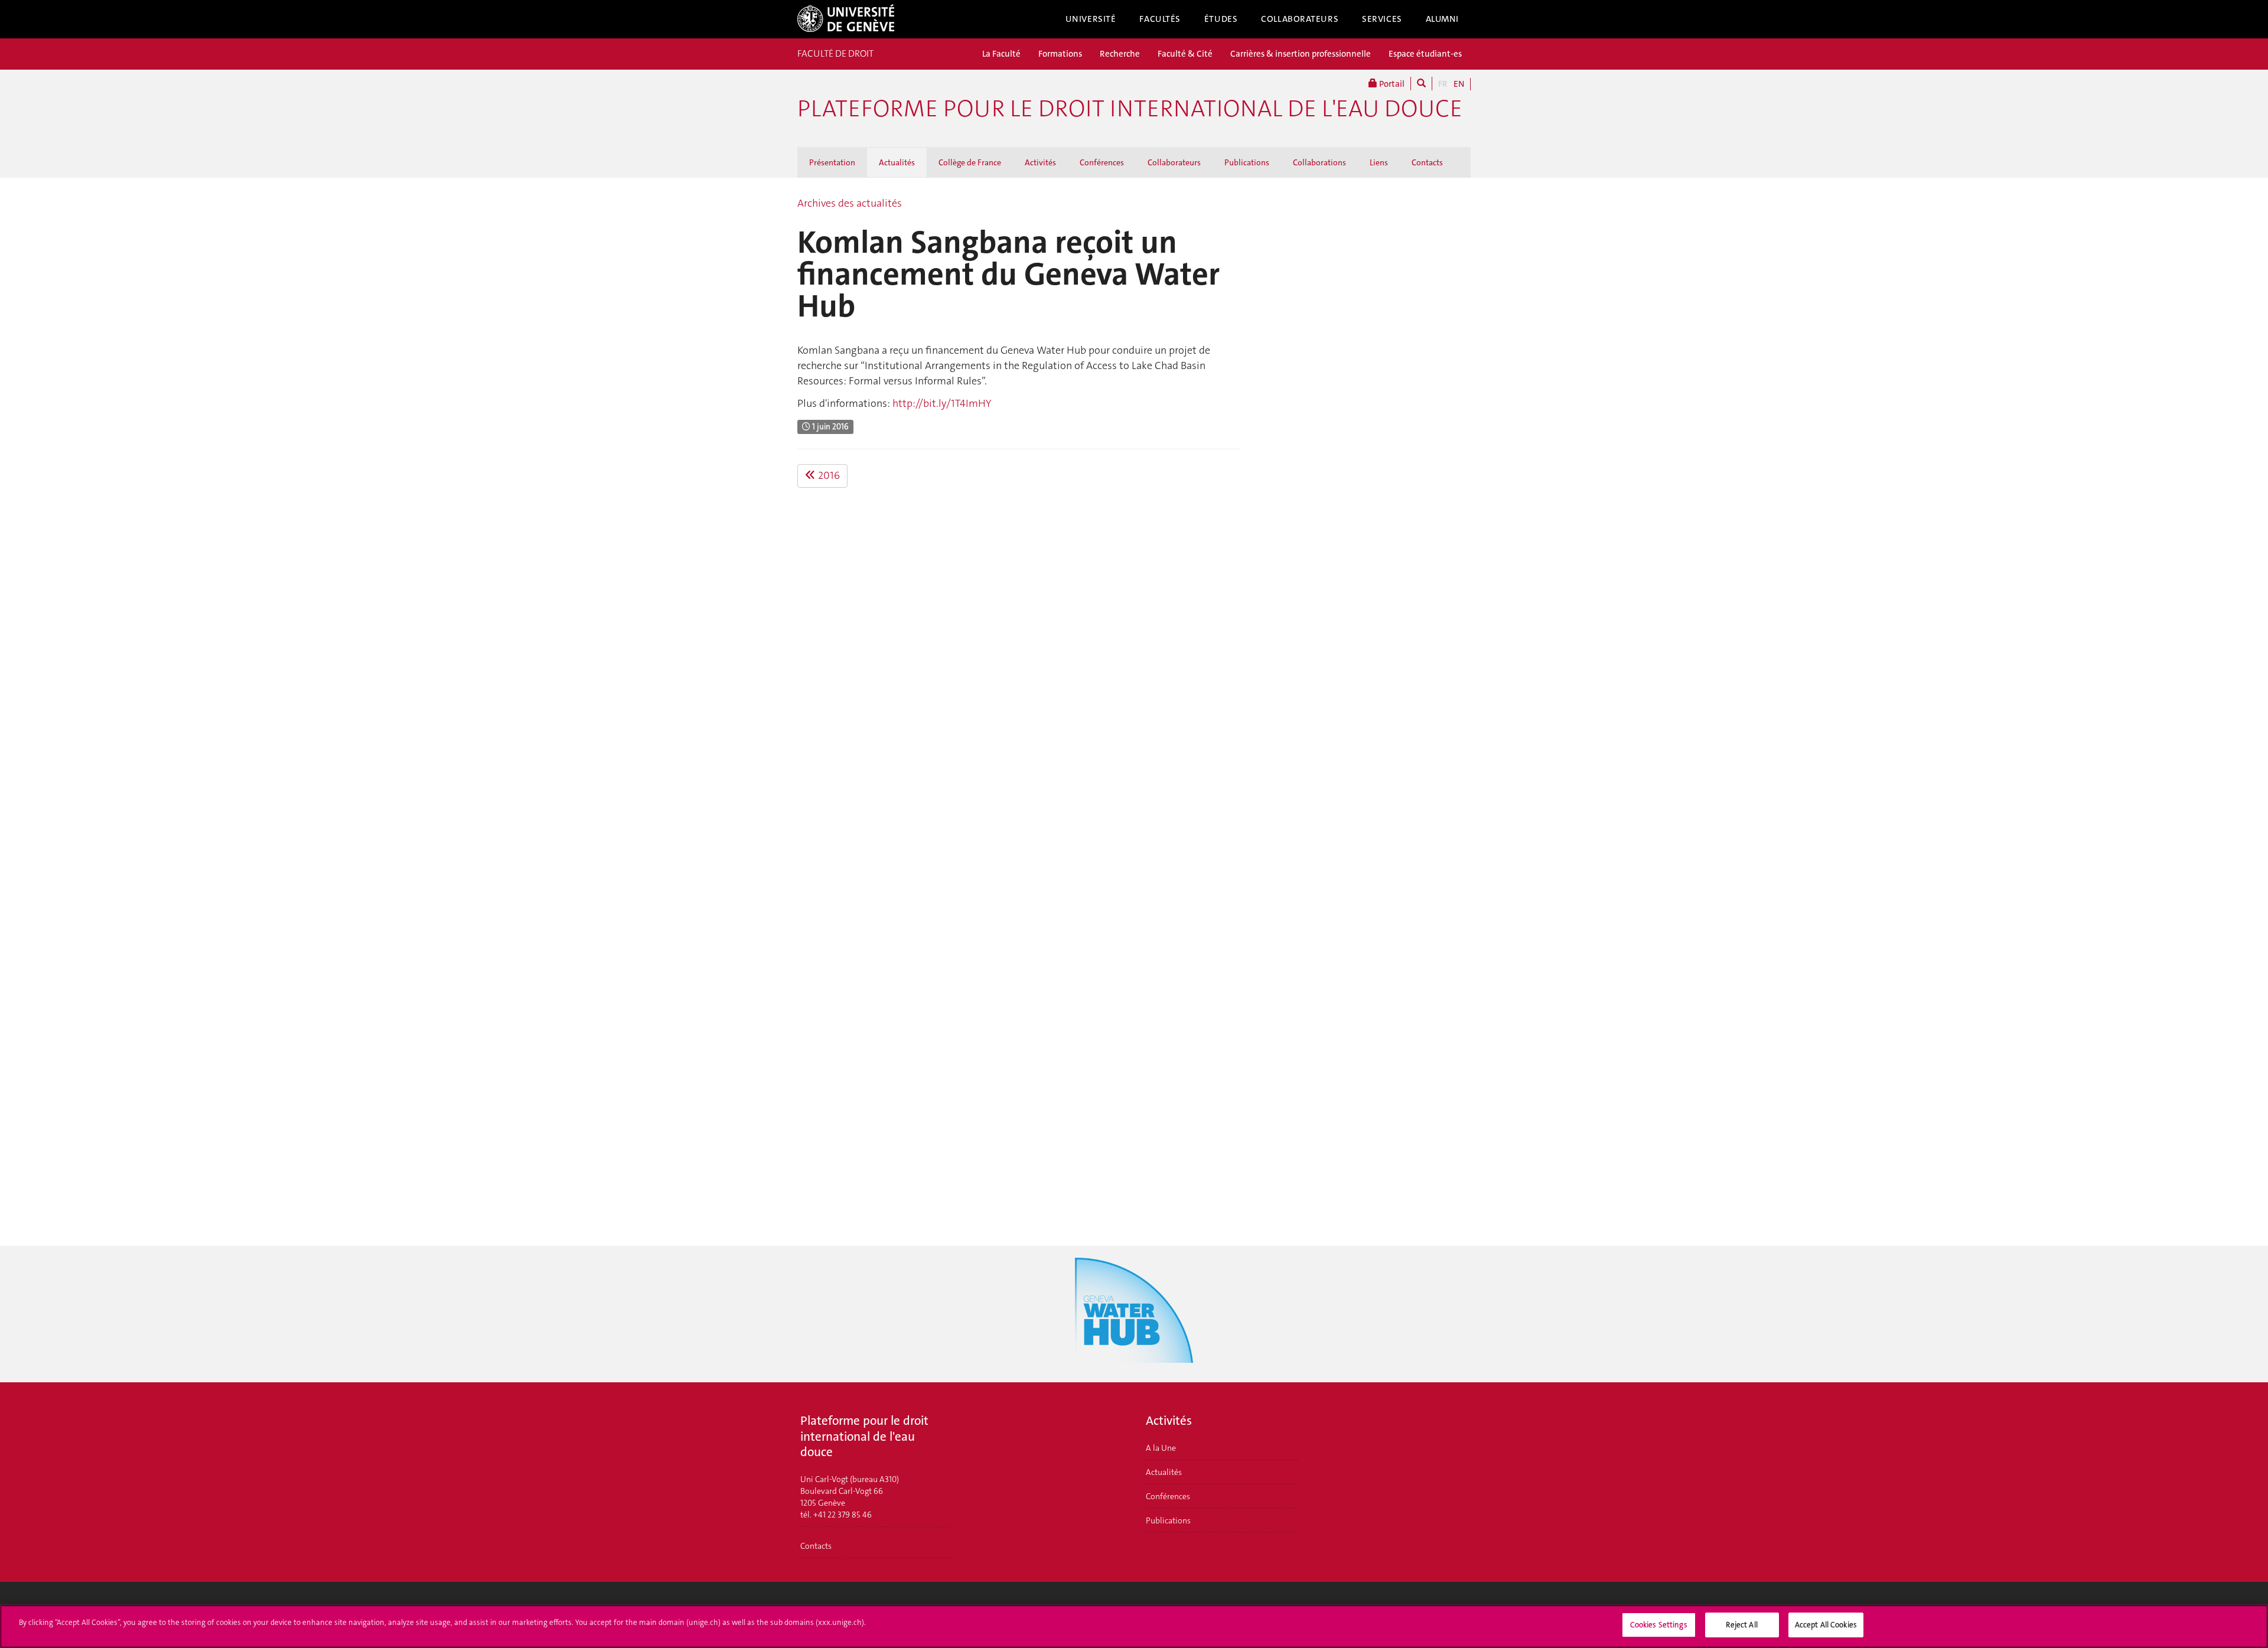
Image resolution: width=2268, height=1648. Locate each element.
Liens (1379, 162)
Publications (1247, 162)
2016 (828, 475)
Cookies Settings (1659, 1625)
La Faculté (1001, 54)
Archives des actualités (850, 203)
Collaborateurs (1300, 19)
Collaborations (1319, 162)
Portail (1391, 84)
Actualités (897, 162)
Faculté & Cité (1185, 54)
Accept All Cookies (1826, 1625)
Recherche (1120, 54)
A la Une (1161, 1448)
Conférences (1102, 162)
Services (1382, 19)
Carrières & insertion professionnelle (1301, 54)
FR (1443, 84)
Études (1221, 19)
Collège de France (970, 162)
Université (1091, 19)
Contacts (1427, 162)
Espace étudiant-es (1425, 54)
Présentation (832, 162)
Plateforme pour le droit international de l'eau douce (1130, 109)
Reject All (1741, 1625)
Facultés (1160, 19)
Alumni (1442, 19)
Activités (1040, 162)
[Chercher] (1421, 84)
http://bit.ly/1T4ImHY (942, 403)
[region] (1134, 1626)
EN (1459, 84)
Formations (1060, 54)
